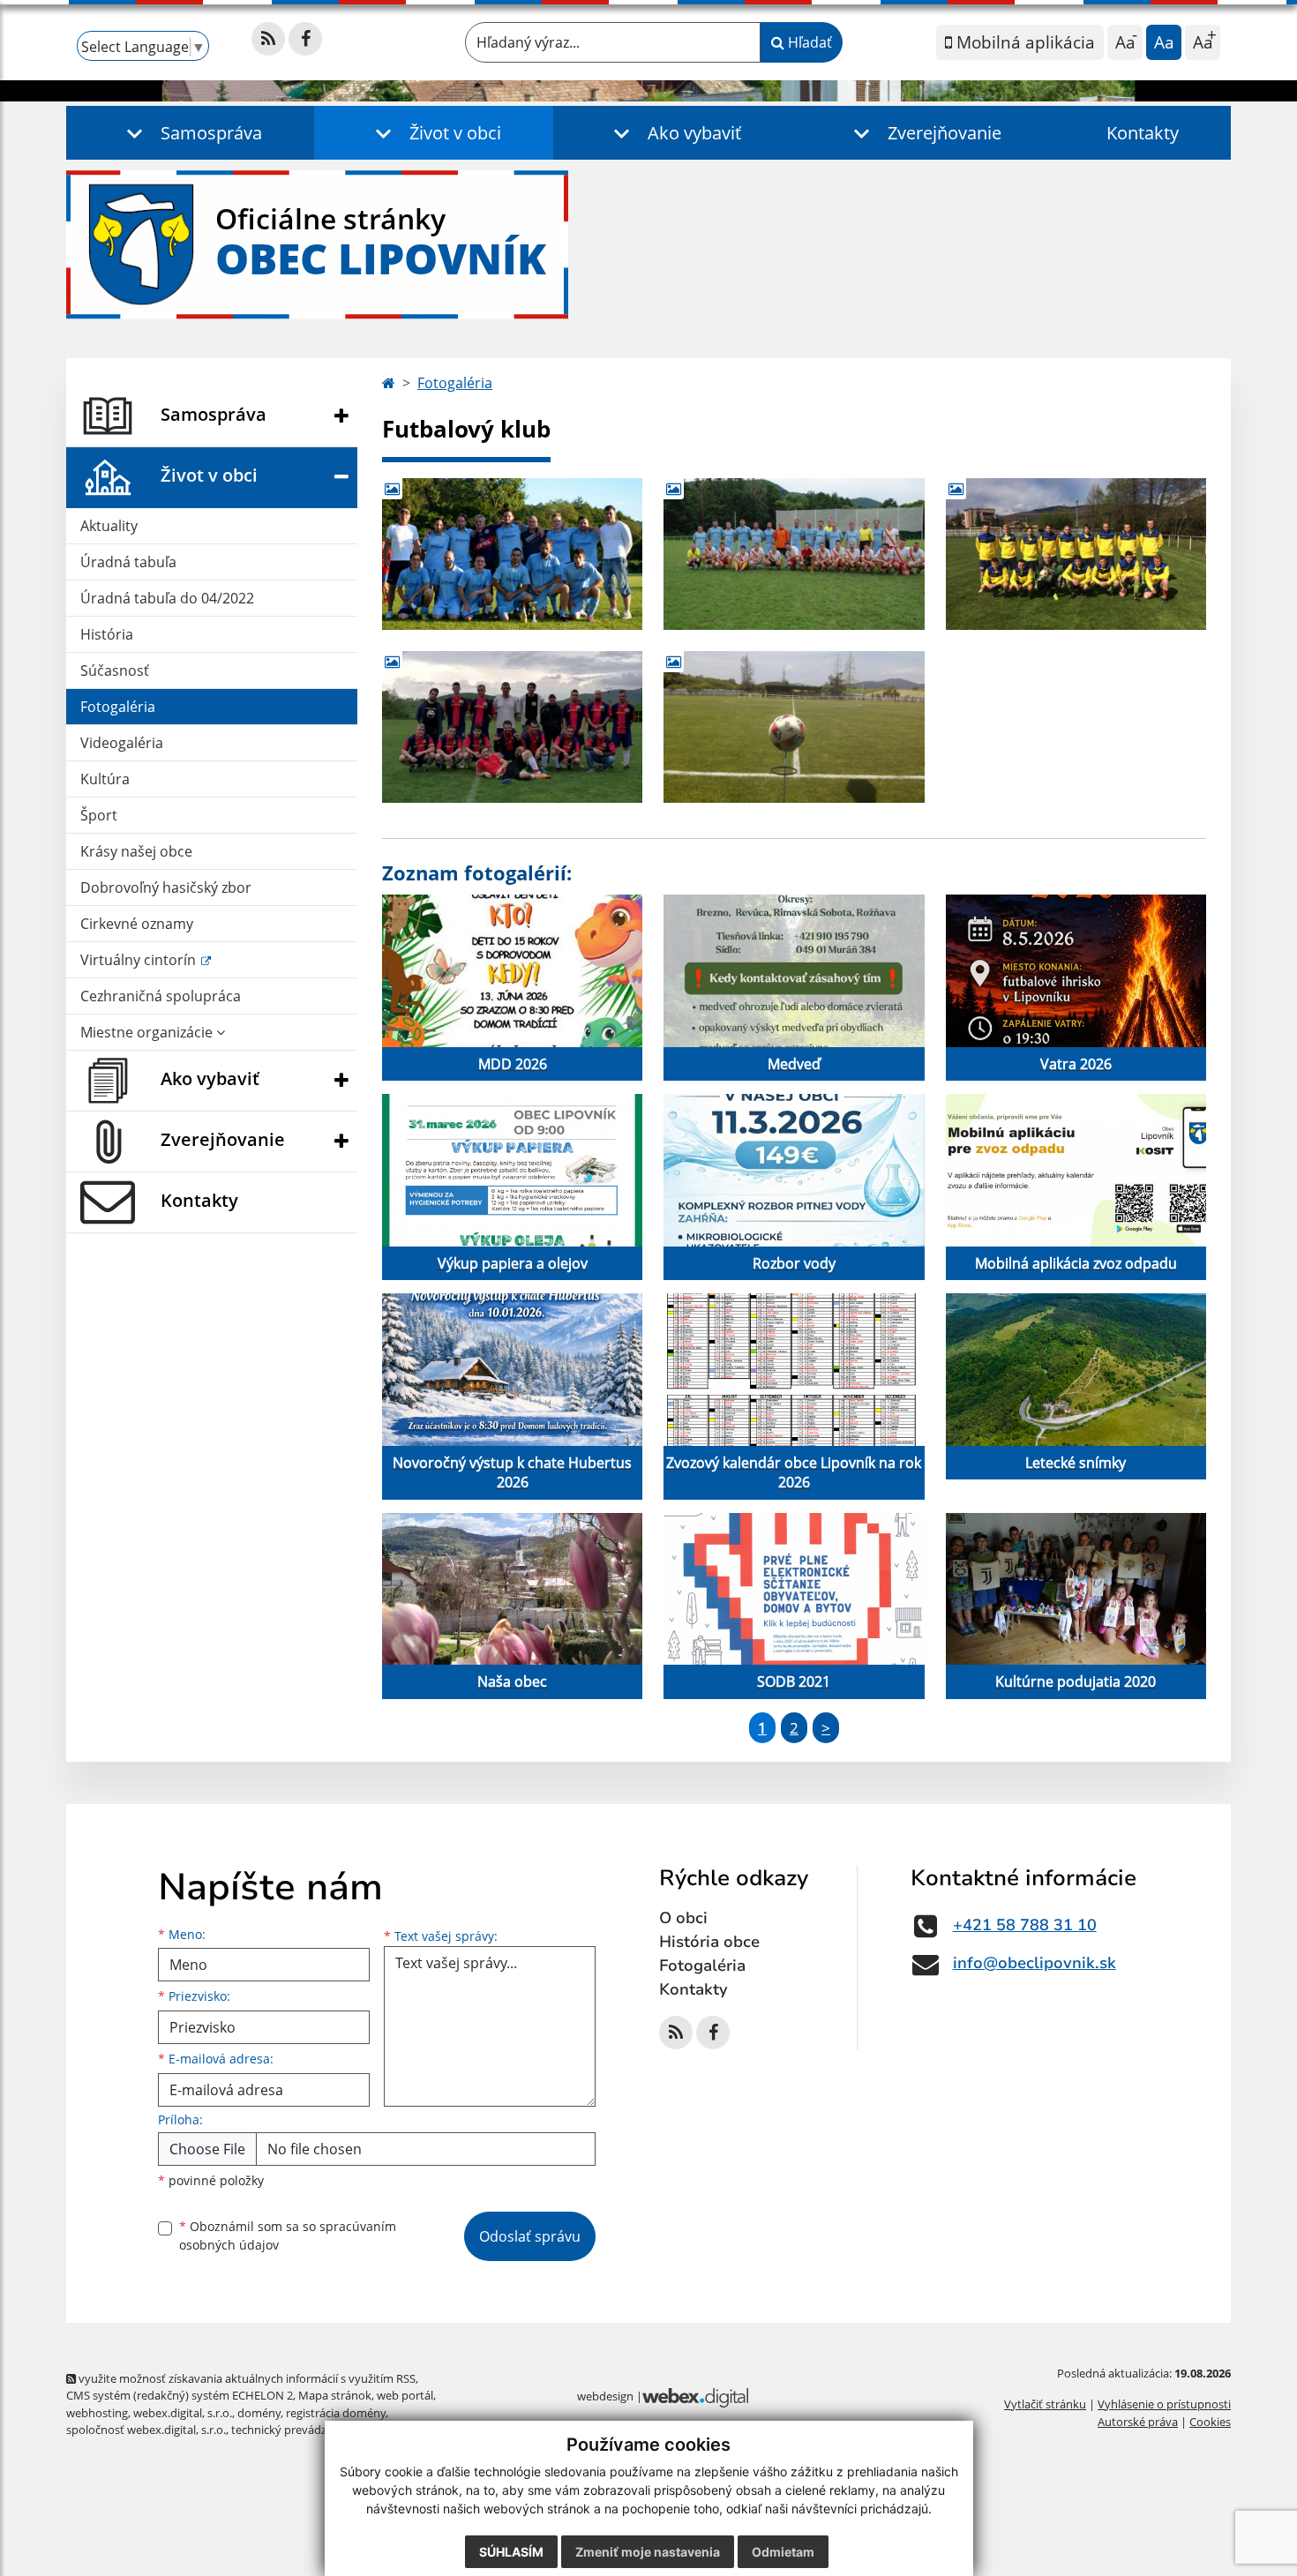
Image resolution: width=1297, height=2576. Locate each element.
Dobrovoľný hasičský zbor (166, 887)
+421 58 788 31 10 (1025, 1925)
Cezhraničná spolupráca (161, 996)
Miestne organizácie (148, 1032)
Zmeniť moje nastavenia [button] (648, 2552)
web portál (405, 2395)
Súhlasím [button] (511, 2552)
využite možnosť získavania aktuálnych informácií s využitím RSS (246, 2378)
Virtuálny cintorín (140, 960)
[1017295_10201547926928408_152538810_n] (512, 554)
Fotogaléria (118, 707)
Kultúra (105, 779)
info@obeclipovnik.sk (1035, 1963)
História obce (709, 1942)
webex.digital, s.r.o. (183, 2413)
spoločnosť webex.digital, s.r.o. (146, 2430)
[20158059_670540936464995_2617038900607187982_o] (794, 727)
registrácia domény (336, 2413)
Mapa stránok (335, 2395)
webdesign (605, 2396)
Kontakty (1143, 133)
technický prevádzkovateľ (298, 2430)
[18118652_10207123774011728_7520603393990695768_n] (1076, 554)
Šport (99, 815)
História (107, 634)
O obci (683, 1918)
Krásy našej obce (136, 851)
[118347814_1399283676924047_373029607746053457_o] (794, 554)
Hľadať (808, 42)
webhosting (97, 2413)
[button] (190, 133)
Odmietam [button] (783, 2552)
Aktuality (109, 526)
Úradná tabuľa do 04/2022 (167, 598)
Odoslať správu (530, 2236)
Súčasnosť (115, 670)
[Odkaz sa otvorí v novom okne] (268, 39)
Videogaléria (122, 743)
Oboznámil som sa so (288, 2235)
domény (259, 2413)
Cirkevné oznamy (137, 924)
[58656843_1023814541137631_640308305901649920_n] (512, 727)
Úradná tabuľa (128, 562)
